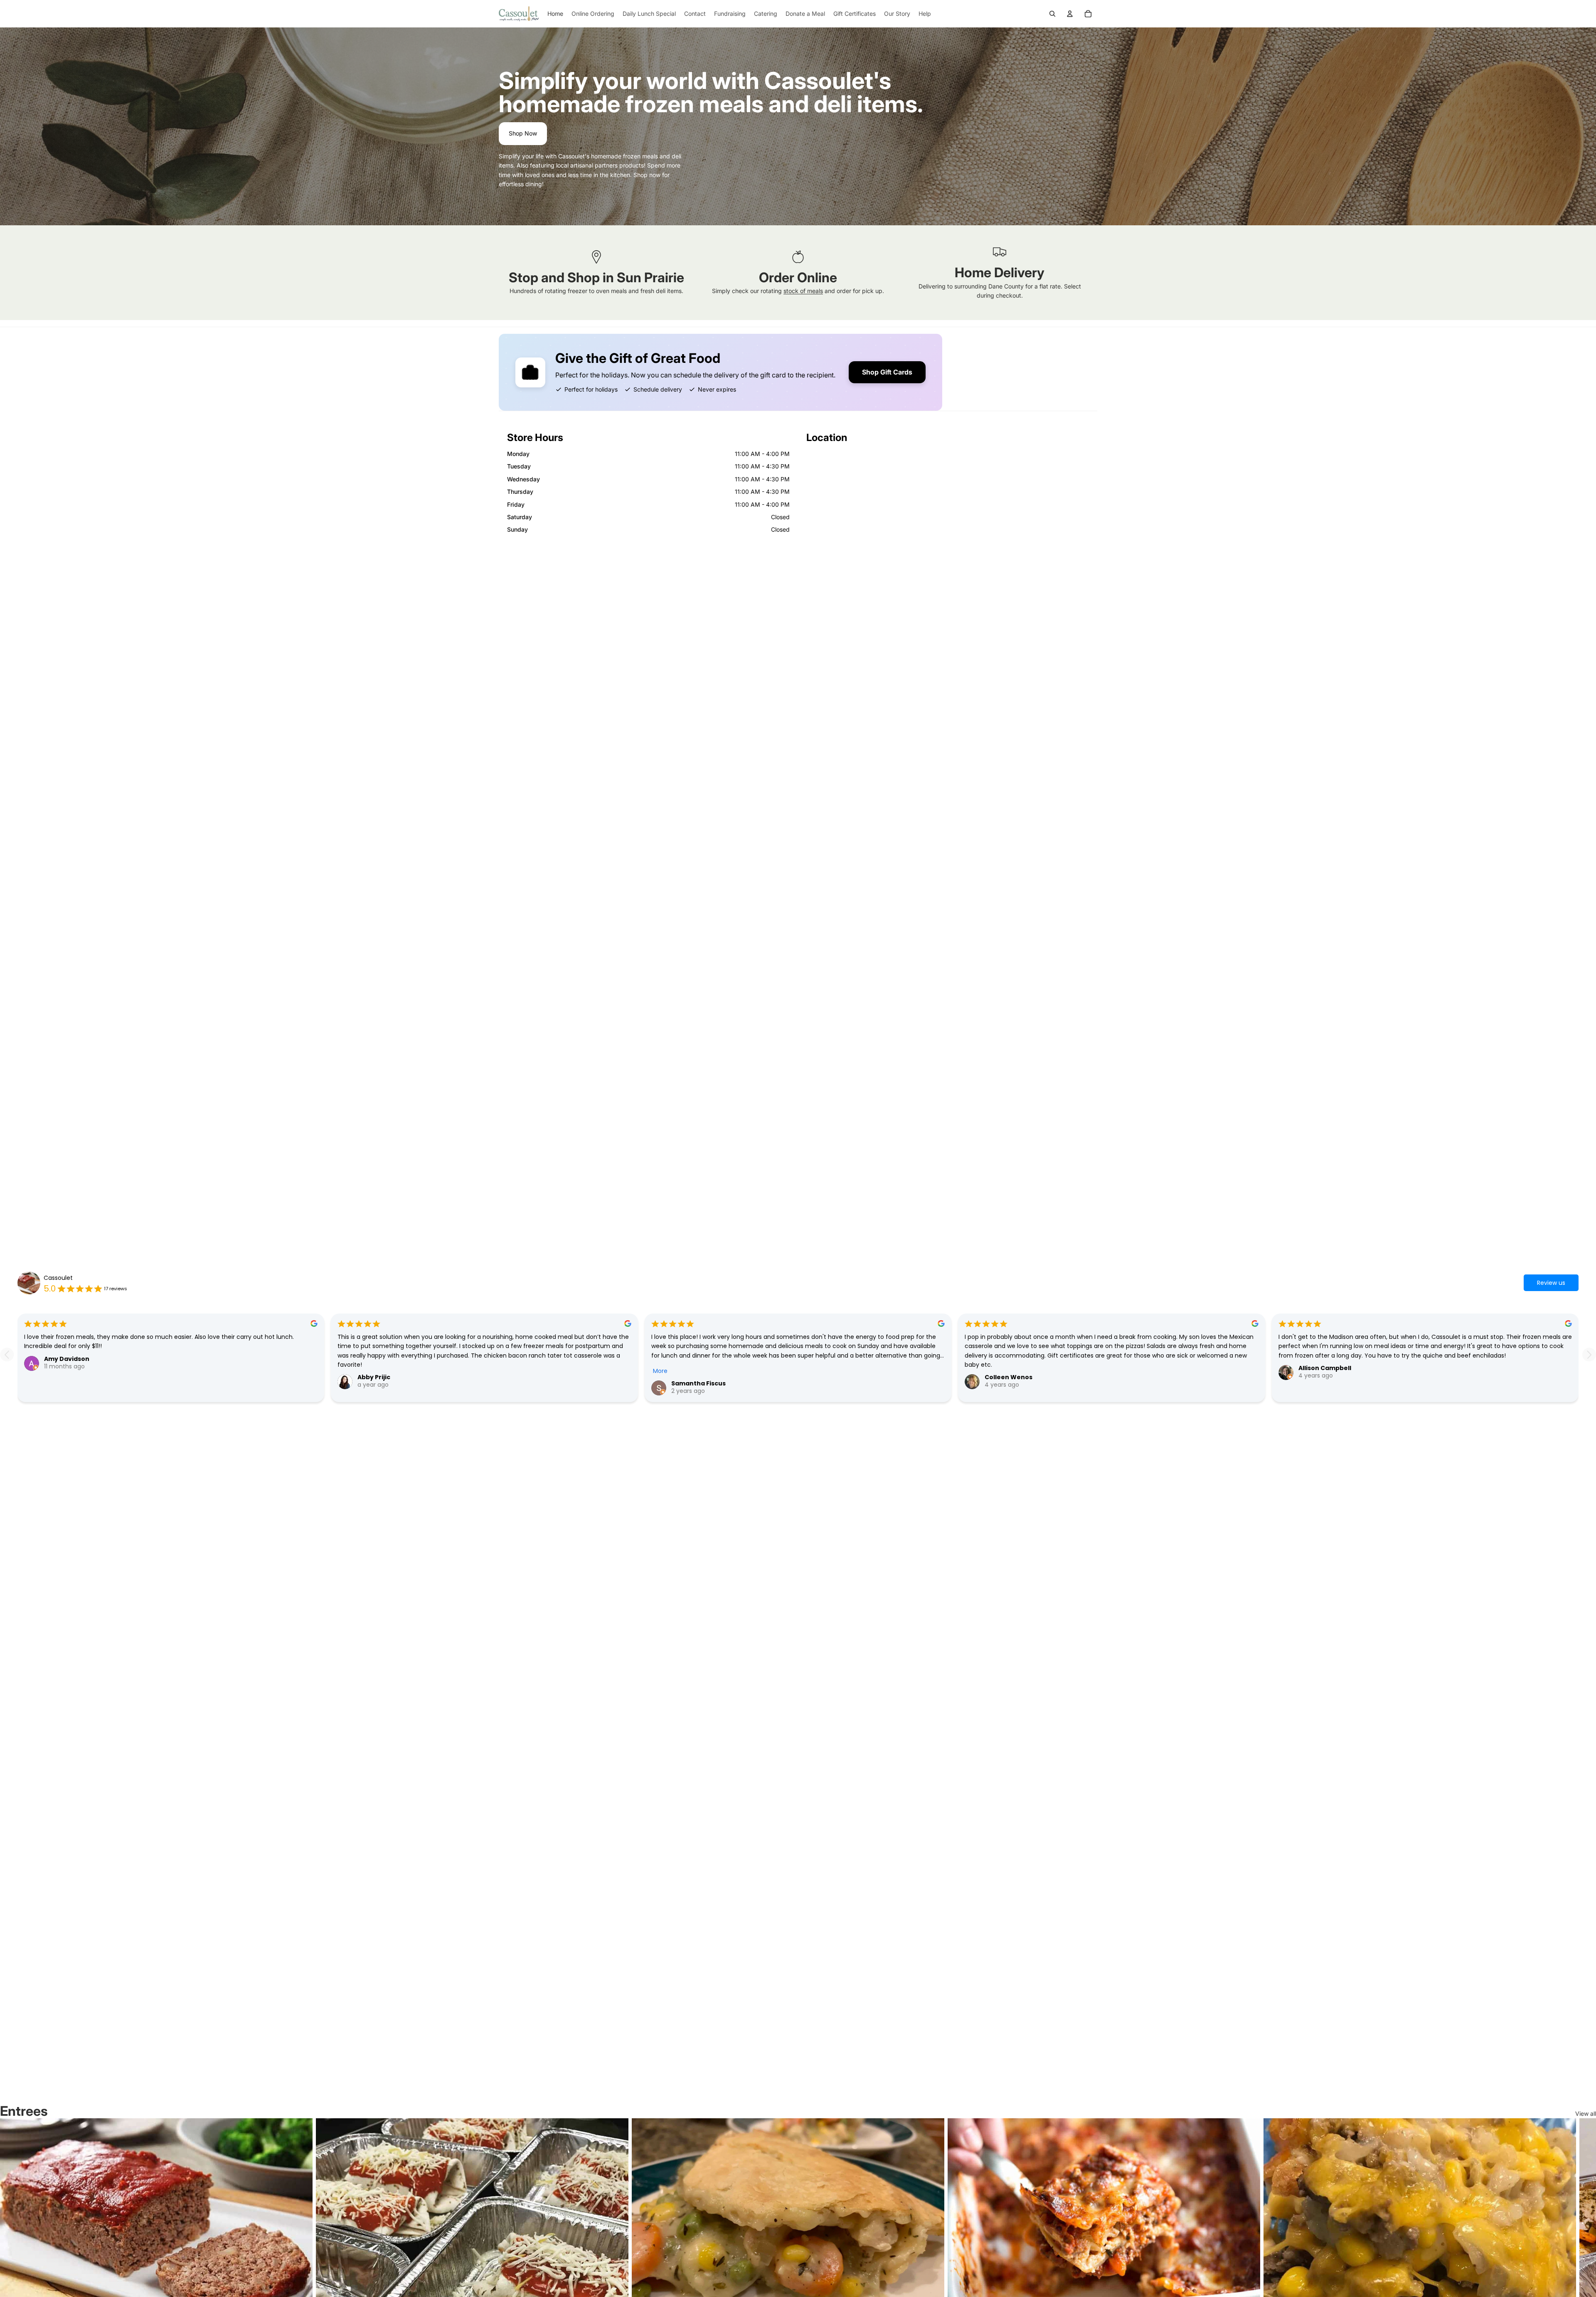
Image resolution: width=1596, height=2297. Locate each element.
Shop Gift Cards (887, 372)
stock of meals (803, 291)
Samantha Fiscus (698, 1383)
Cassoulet (58, 1278)
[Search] (1052, 14)
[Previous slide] (7, 1354)
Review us (1551, 1283)
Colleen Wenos (1009, 1377)
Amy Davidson (67, 1359)
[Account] (1070, 14)
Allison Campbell (1325, 1368)
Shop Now (523, 133)
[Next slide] (1589, 1354)
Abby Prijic (374, 1377)
